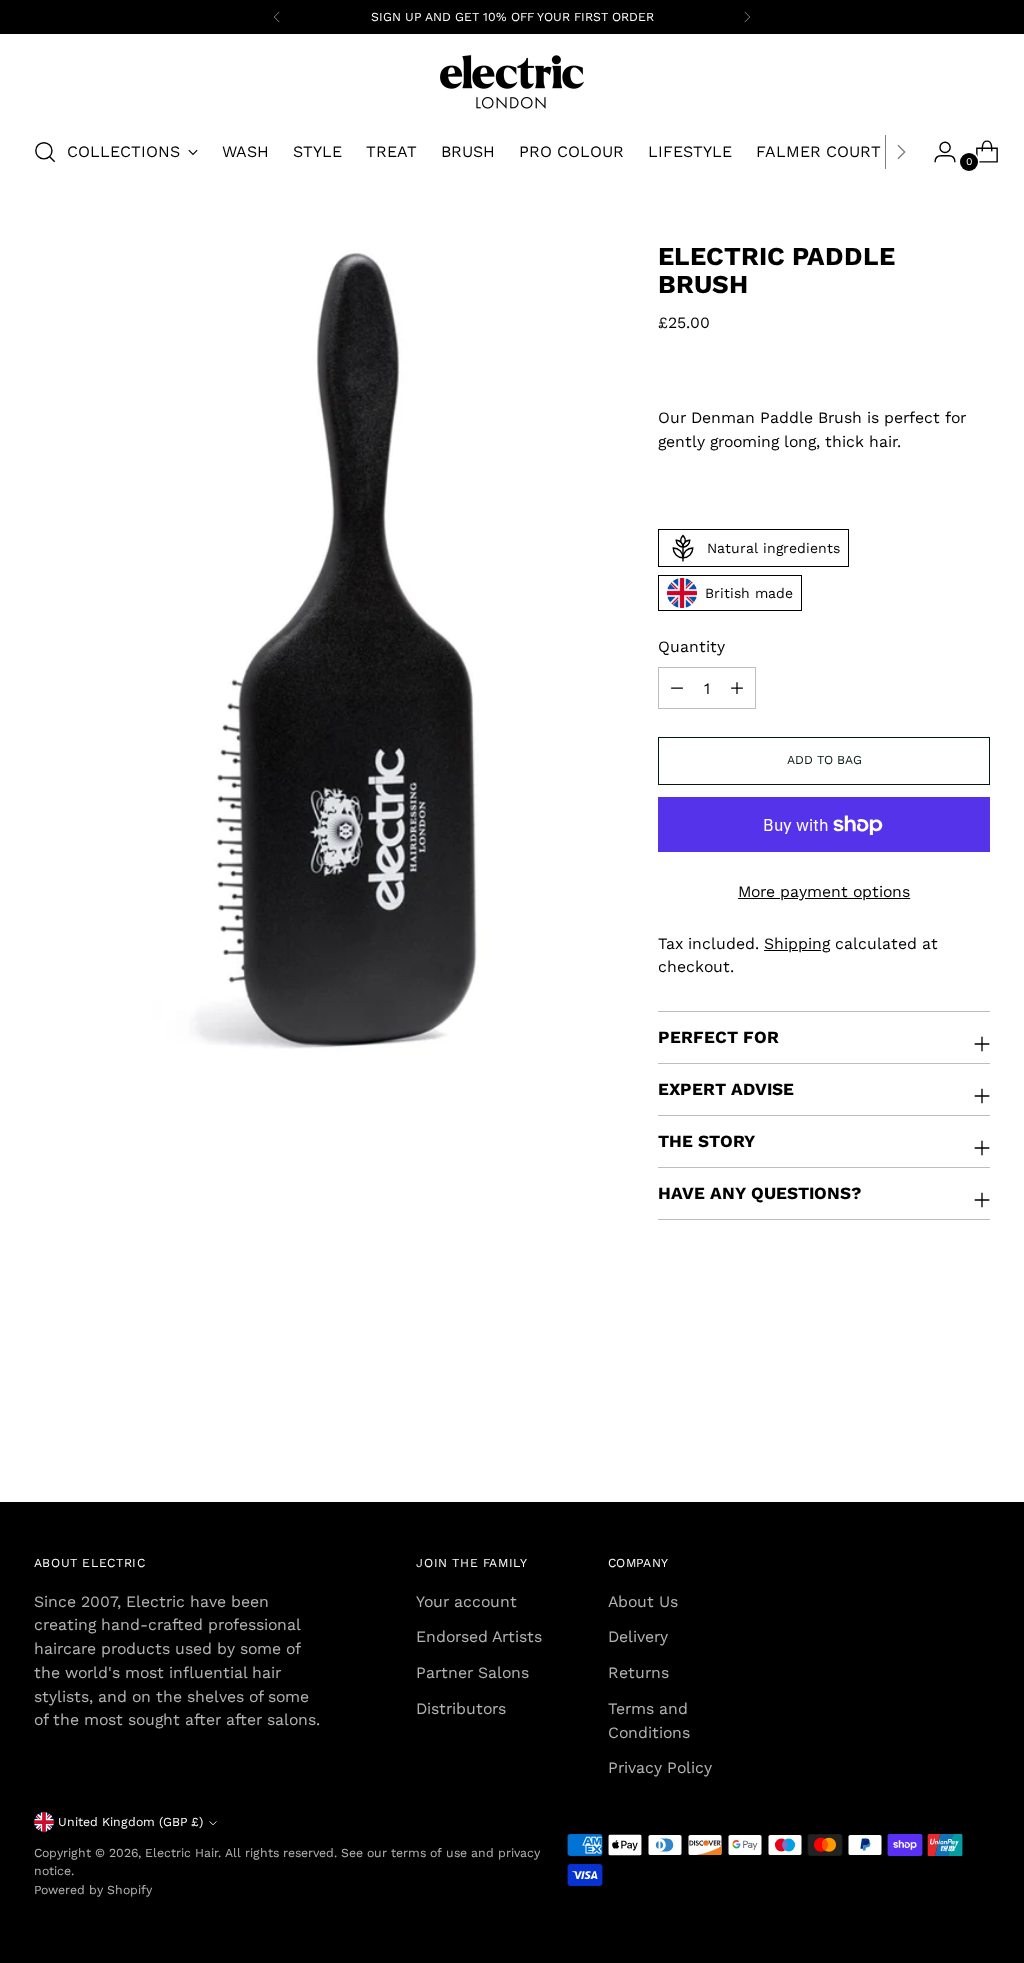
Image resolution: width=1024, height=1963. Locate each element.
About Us (643, 1601)
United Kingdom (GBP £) (130, 1822)
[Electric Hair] (512, 82)
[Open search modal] (45, 152)
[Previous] (277, 17)
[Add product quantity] (677, 688)
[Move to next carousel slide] (973, 1433)
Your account (466, 1601)
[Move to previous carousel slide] (927, 1434)
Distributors (461, 1708)
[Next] (747, 17)
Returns (638, 1672)
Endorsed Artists (479, 1636)
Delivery (638, 1636)
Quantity (691, 646)
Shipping (797, 943)
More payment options (824, 891)
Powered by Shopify (93, 1890)
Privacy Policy (660, 1767)
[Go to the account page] (937, 152)
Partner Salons (472, 1672)
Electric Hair (181, 1853)
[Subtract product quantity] (737, 688)
